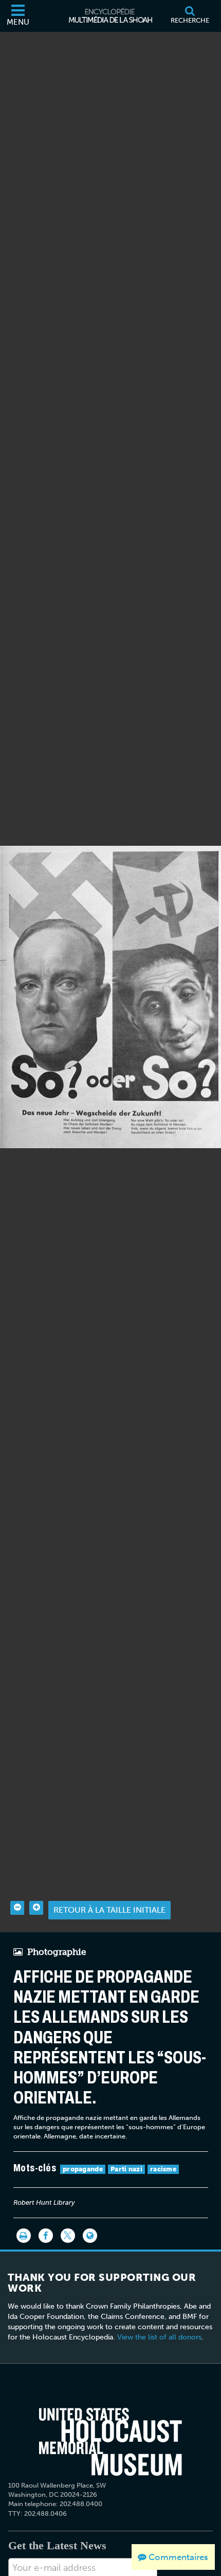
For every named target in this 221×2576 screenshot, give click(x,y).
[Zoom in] (36, 1908)
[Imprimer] (24, 2236)
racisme (163, 2169)
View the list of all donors (159, 2337)
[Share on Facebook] (46, 2236)
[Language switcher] (90, 2236)
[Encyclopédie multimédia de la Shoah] (110, 16)
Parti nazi (126, 2169)
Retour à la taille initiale (109, 1910)
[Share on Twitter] (68, 2236)
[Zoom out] (17, 1908)
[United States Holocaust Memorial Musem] (111, 2442)
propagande (83, 2169)
